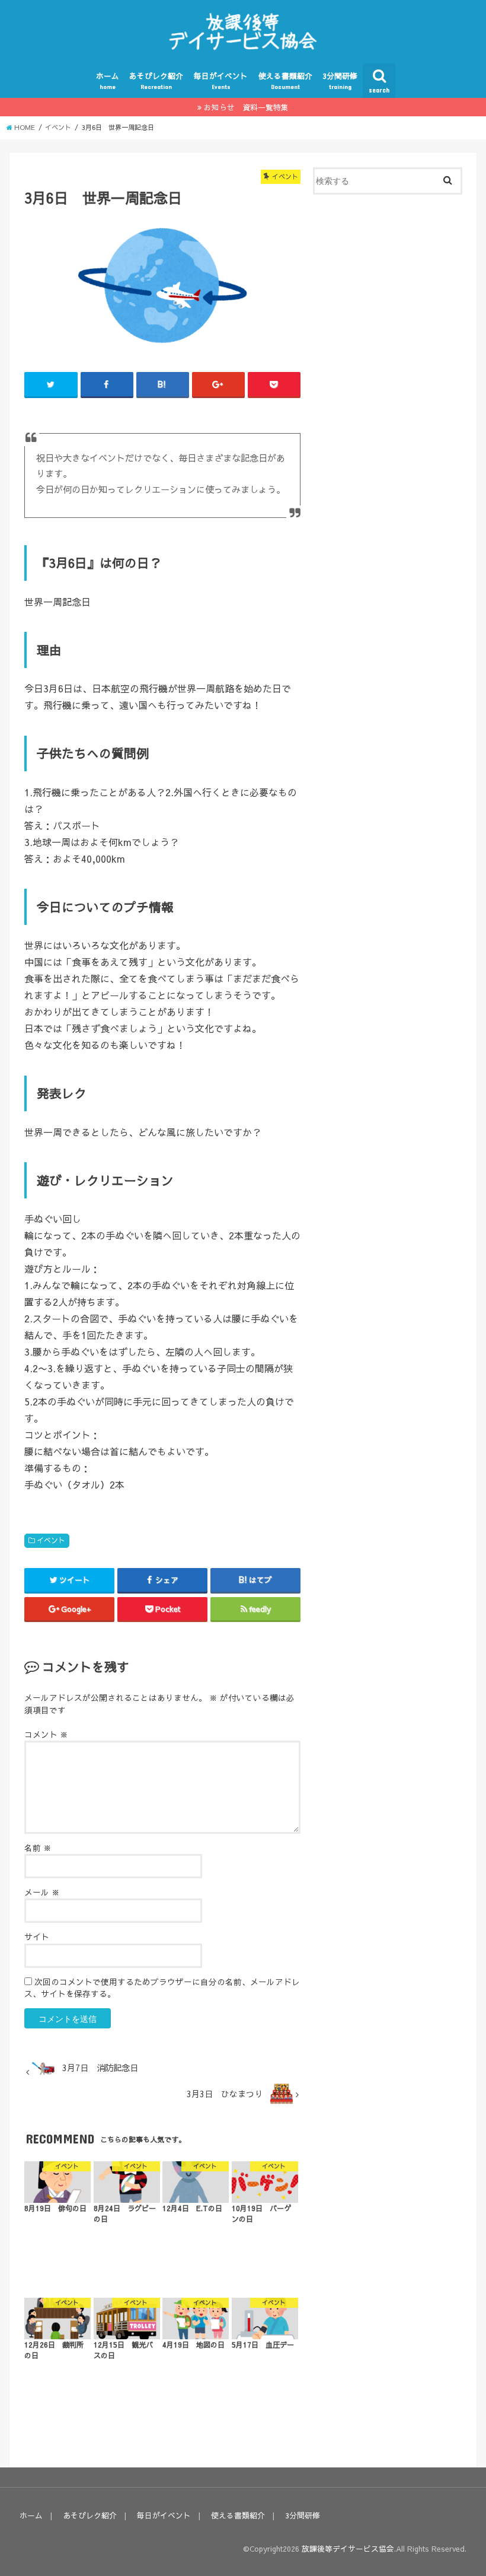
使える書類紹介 (285, 80)
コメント (46, 1734)
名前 (38, 1848)
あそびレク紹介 (156, 80)
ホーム (108, 80)
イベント (51, 1540)
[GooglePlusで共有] (218, 384)
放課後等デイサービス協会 (348, 2548)
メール (42, 1892)
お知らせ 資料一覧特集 (246, 107)
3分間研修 (340, 80)
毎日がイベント (221, 80)
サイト (37, 1937)
